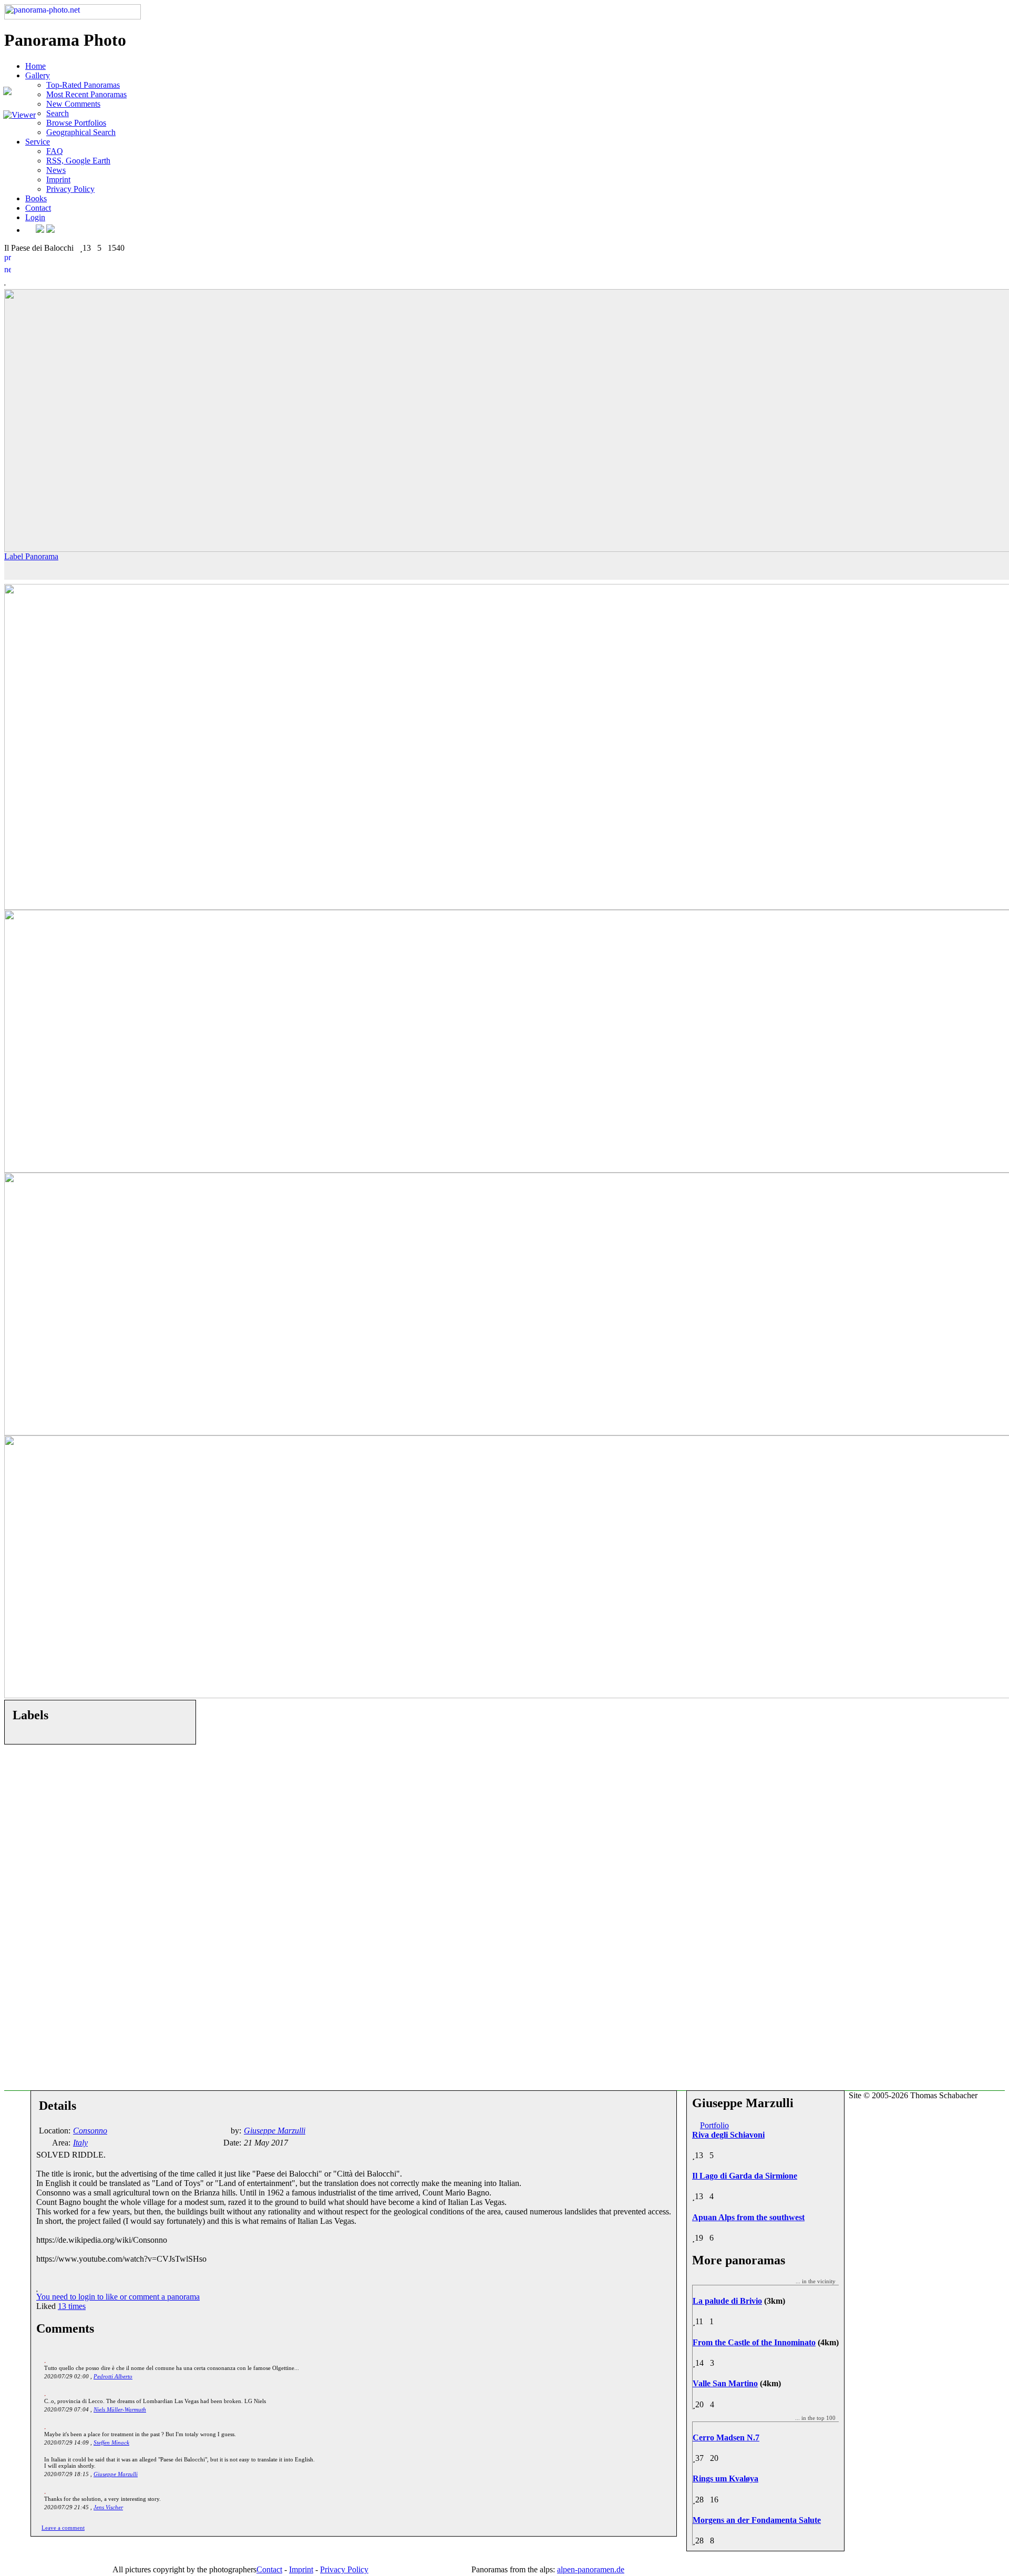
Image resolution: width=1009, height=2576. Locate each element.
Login (35, 217)
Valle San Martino (725, 2383)
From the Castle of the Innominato (754, 2342)
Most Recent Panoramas (86, 94)
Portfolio (714, 2125)
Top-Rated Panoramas (83, 85)
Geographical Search (81, 132)
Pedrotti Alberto (113, 2376)
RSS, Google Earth (78, 161)
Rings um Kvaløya (725, 2478)
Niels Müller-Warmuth (120, 2409)
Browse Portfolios (76, 123)
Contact (38, 208)
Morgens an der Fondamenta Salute (757, 2520)
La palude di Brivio (727, 2301)
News (56, 170)
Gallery (38, 75)
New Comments (73, 104)
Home (35, 66)
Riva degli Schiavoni (728, 2135)
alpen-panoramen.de (591, 2569)
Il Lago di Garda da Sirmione (745, 2176)
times (72, 2306)
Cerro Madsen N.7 (726, 2438)
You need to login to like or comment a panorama (118, 2297)
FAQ (55, 151)
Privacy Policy (70, 189)
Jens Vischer (108, 2507)
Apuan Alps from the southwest (748, 2217)
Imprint (58, 179)
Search (58, 113)
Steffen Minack (111, 2442)
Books (36, 198)
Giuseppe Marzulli (116, 2474)
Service (38, 142)
